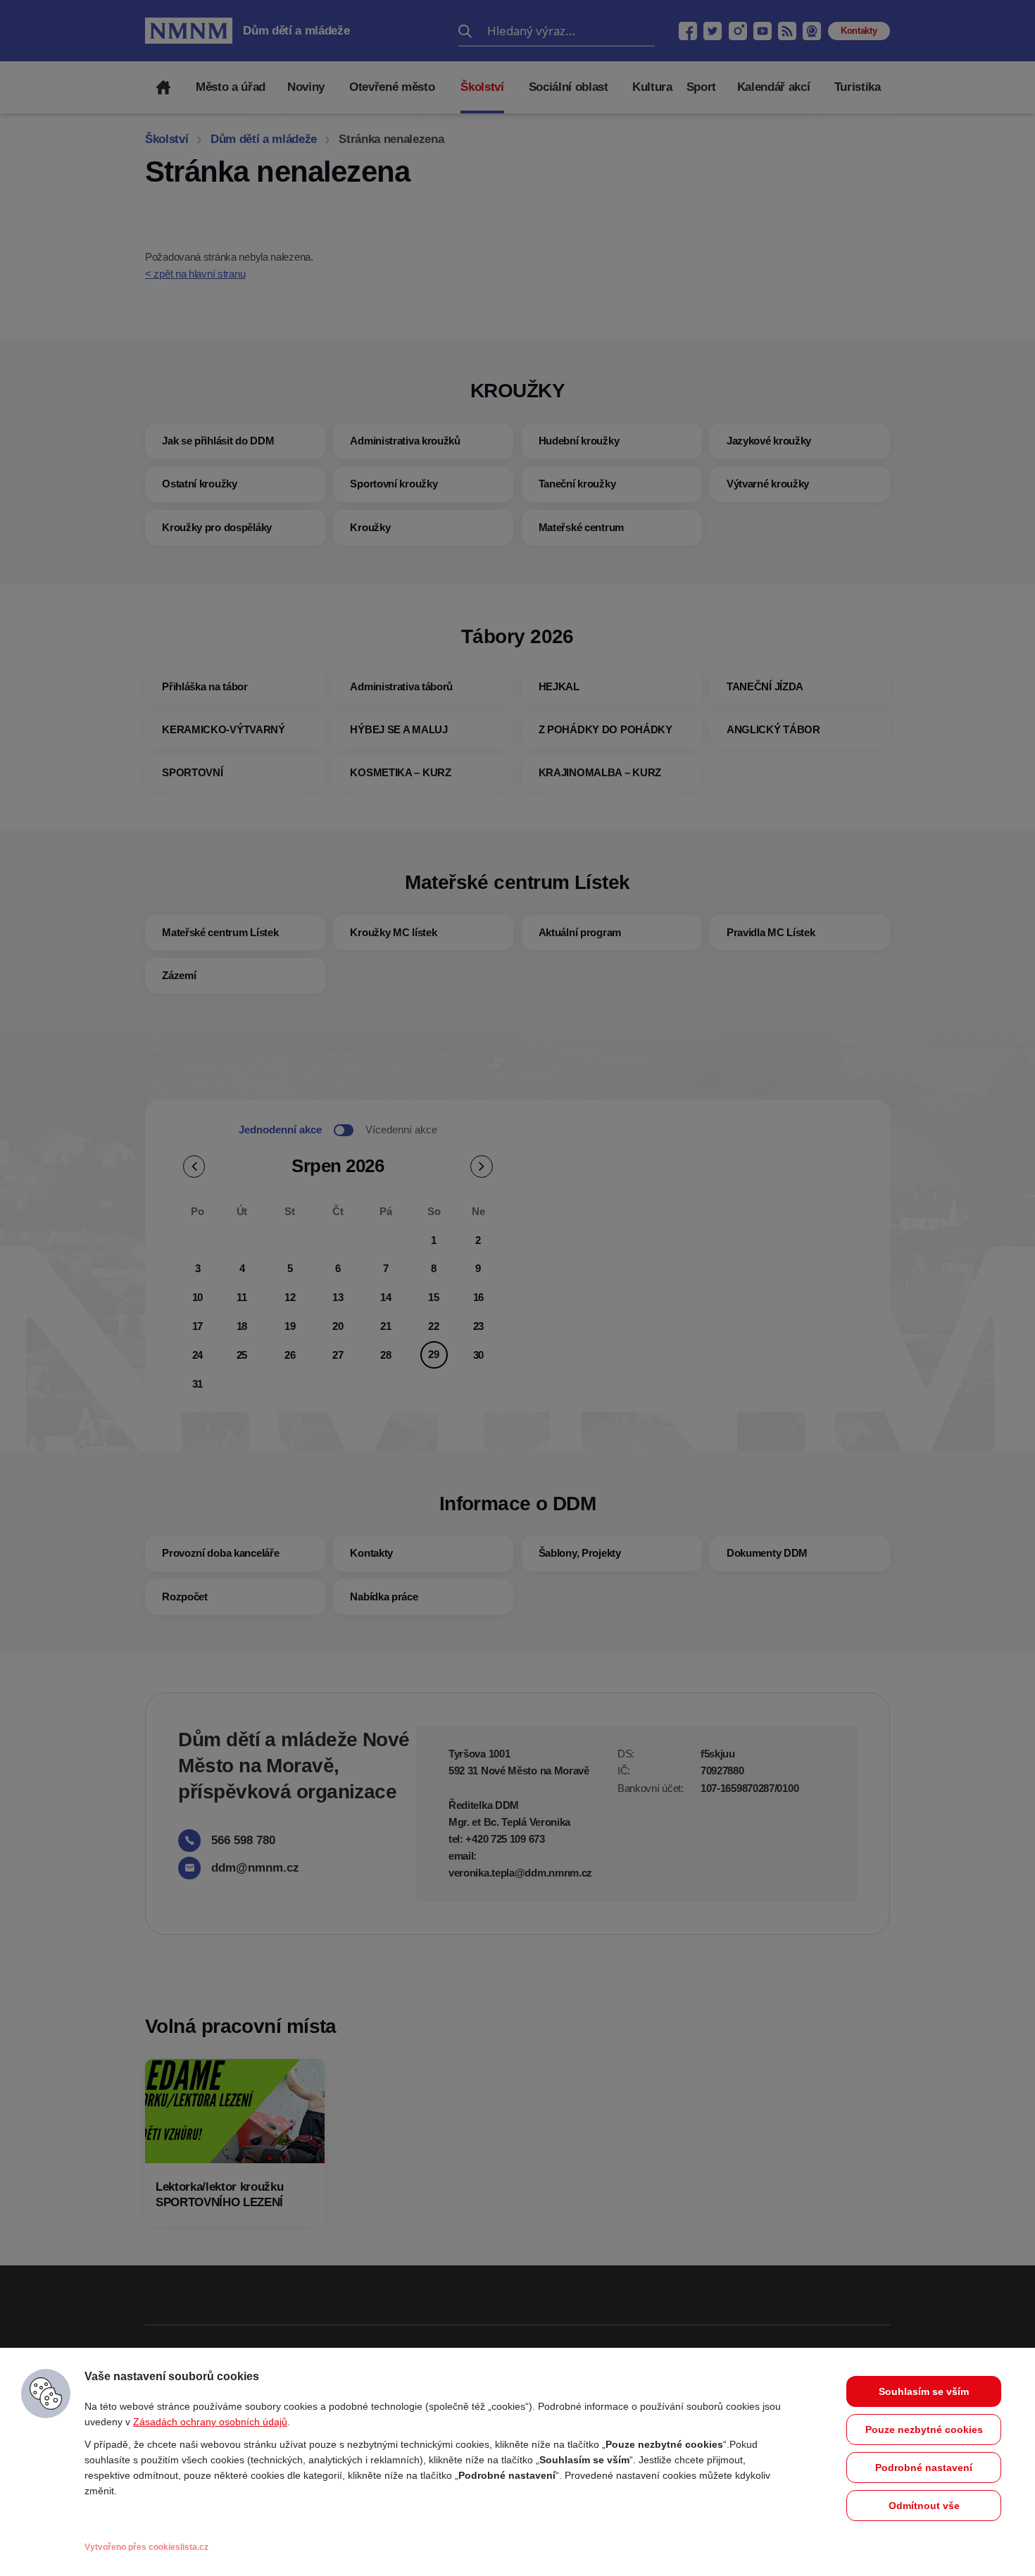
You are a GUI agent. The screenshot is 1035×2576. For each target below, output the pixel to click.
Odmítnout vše (924, 2506)
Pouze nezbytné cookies (924, 2429)
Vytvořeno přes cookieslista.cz (146, 2547)
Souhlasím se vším (924, 2391)
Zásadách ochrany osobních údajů (210, 2422)
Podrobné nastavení (924, 2468)
